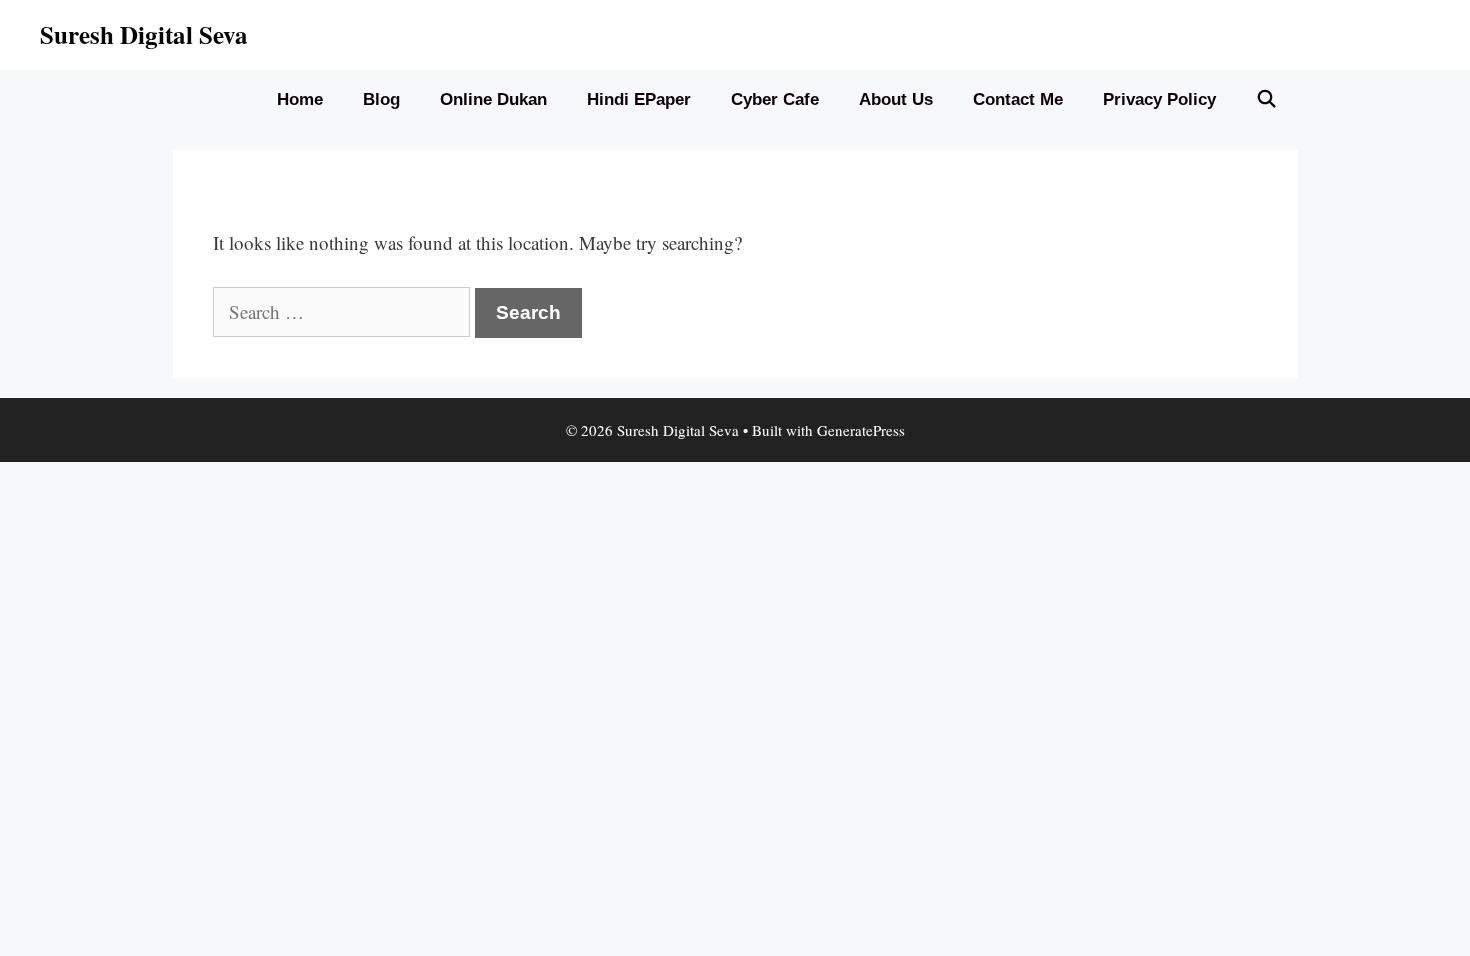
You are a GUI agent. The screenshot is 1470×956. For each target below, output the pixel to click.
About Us (896, 99)
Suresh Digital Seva (144, 34)
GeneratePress (861, 430)
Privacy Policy (1159, 99)
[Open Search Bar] (1267, 100)
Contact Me (1018, 99)
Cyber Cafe (775, 99)
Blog (381, 99)
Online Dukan (493, 99)
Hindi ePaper (639, 99)
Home (300, 99)
